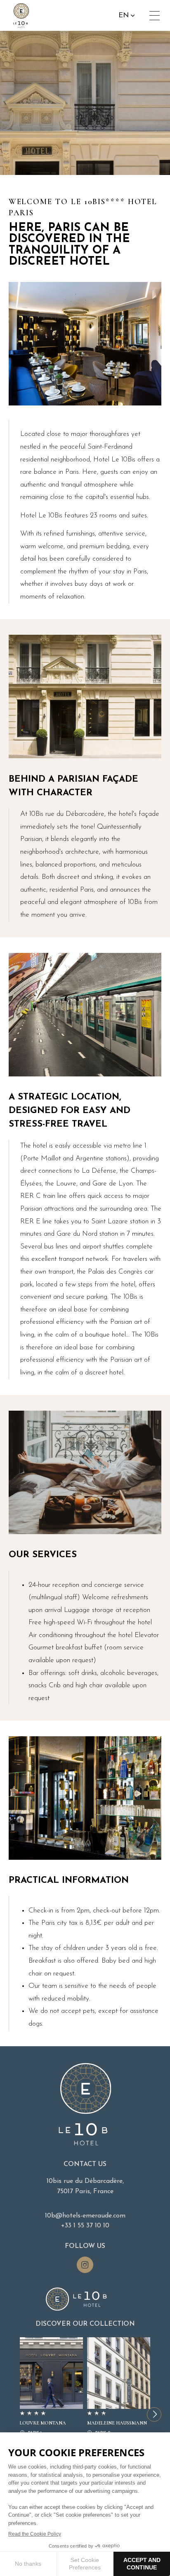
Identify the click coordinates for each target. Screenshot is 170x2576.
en (124, 15)
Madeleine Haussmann (119, 2387)
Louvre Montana (51, 2387)
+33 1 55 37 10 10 (85, 2226)
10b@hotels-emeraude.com (85, 2216)
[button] (154, 2414)
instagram (85, 2265)
